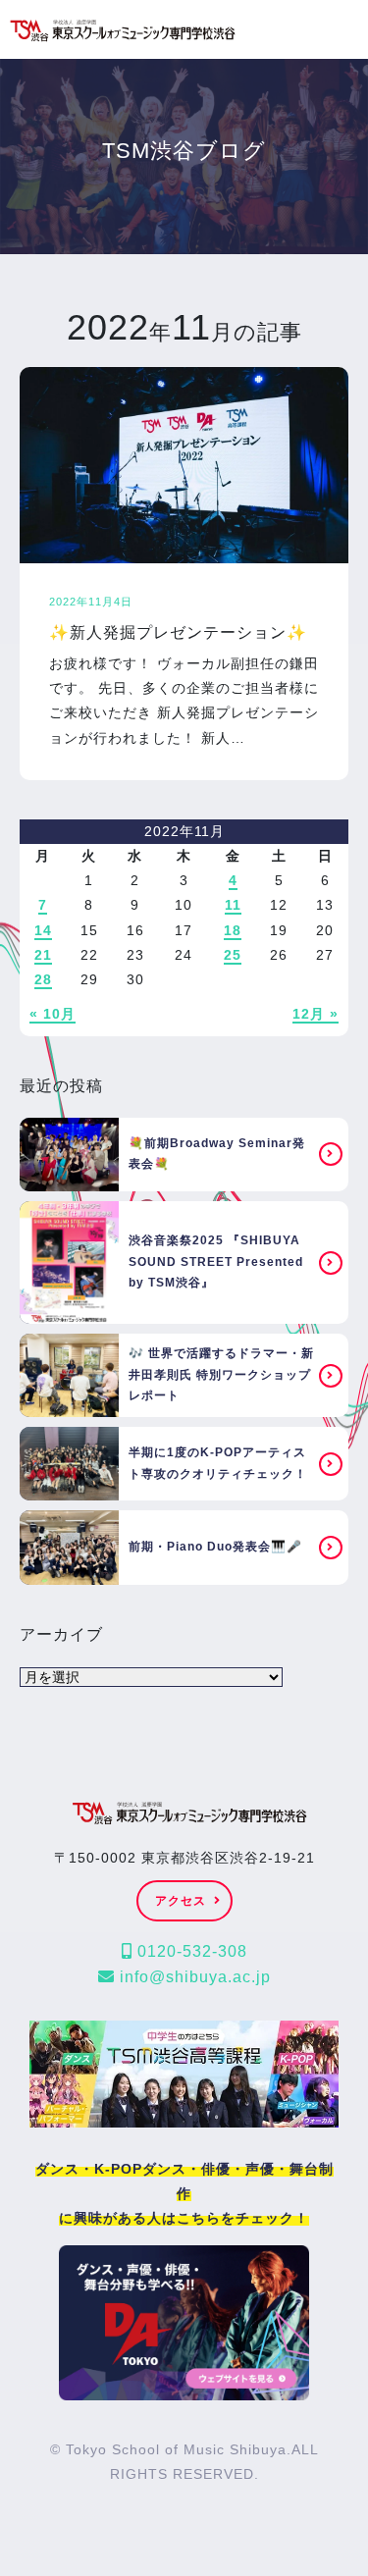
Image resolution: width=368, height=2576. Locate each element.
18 (233, 930)
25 (233, 955)
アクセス (181, 1901)
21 (43, 955)
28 (43, 979)
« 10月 (53, 1014)
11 (233, 905)
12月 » (315, 1014)
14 (43, 930)
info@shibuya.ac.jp (193, 1977)
